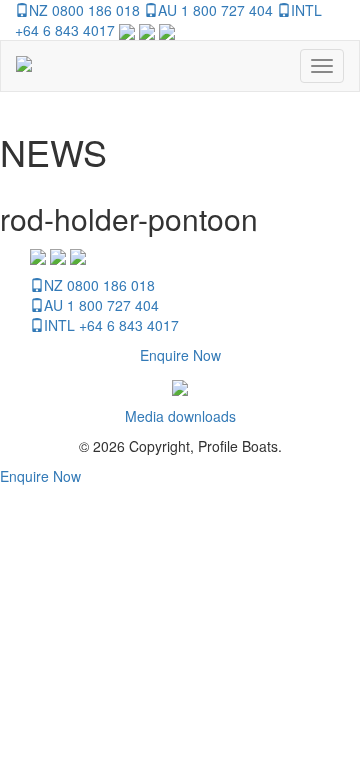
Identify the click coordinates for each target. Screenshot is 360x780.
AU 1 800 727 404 (215, 10)
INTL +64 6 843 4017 (111, 325)
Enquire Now (180, 355)
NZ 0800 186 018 (84, 10)
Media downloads (180, 416)
